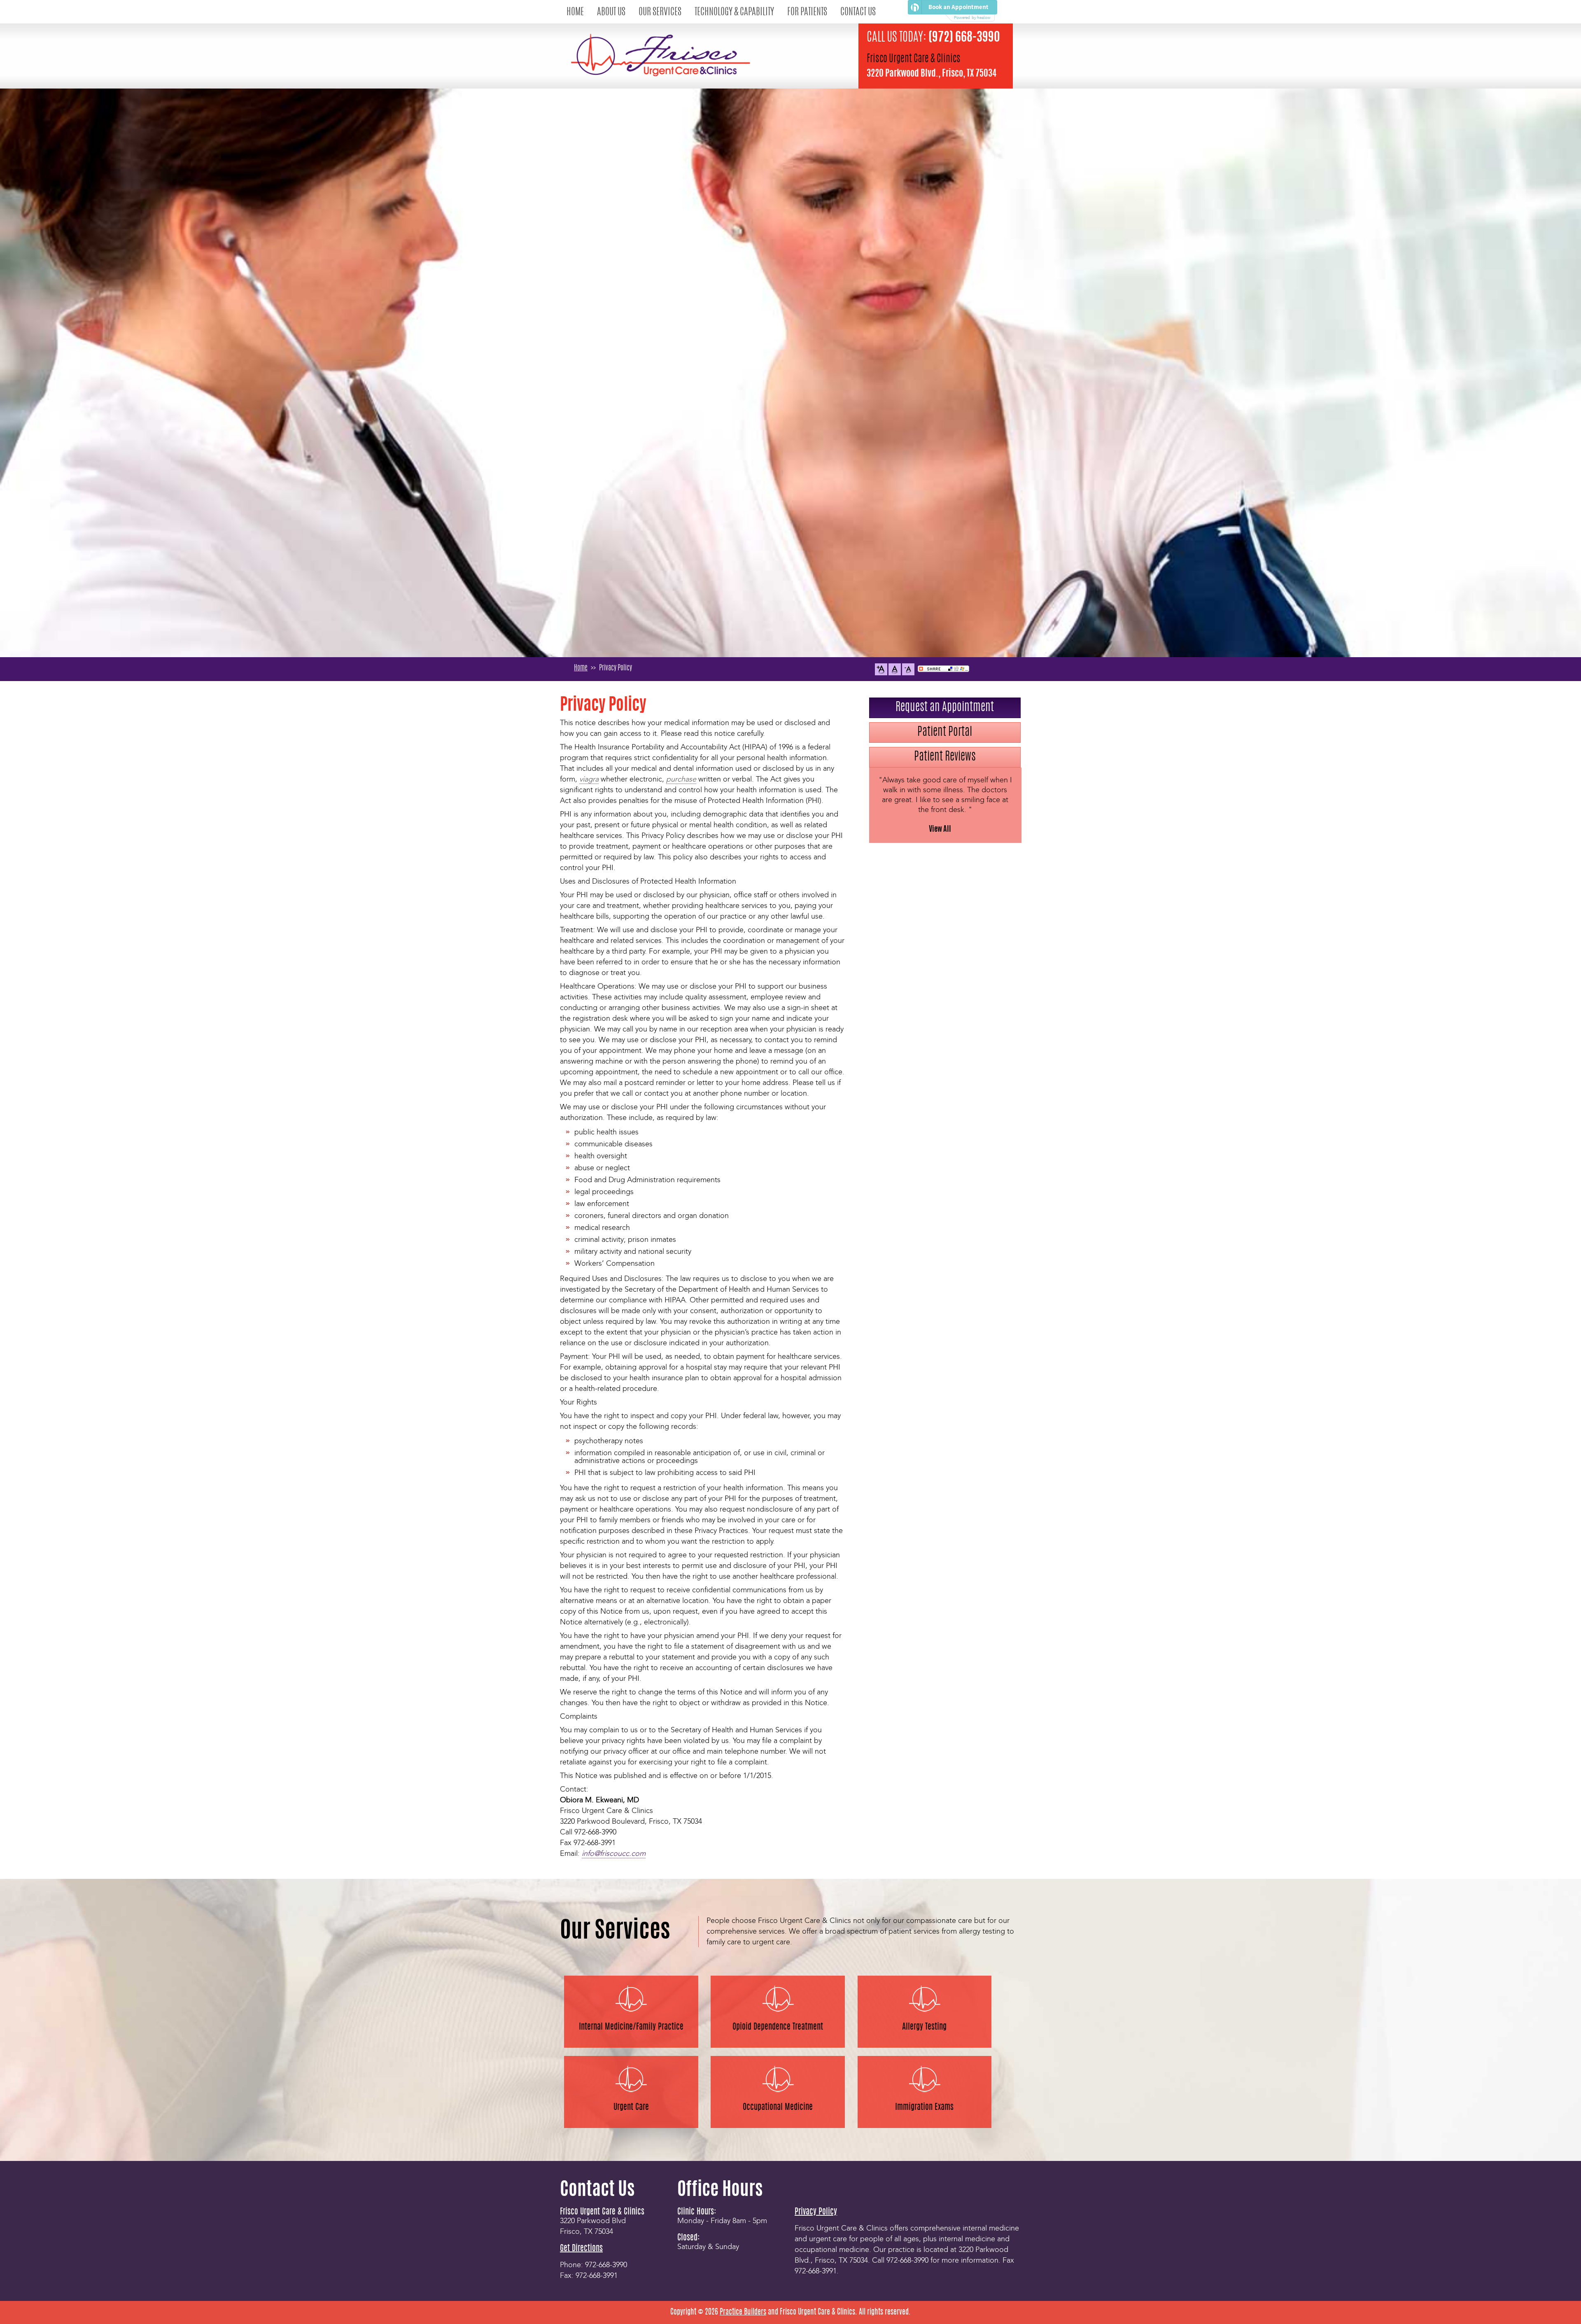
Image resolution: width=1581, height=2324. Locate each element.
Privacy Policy (816, 2212)
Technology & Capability (734, 13)
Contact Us (858, 13)
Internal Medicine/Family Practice (631, 2027)
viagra (589, 780)
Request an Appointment (945, 708)
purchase (681, 780)
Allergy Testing (924, 2027)
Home (575, 13)
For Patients (807, 13)
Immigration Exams (924, 2107)
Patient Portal (945, 733)
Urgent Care (631, 2107)
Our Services (660, 13)
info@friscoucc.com (614, 1854)
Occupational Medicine (778, 2107)
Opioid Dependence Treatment (778, 2027)
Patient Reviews (945, 757)
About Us (611, 13)
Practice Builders (743, 2312)
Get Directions (581, 2249)
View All (940, 830)
